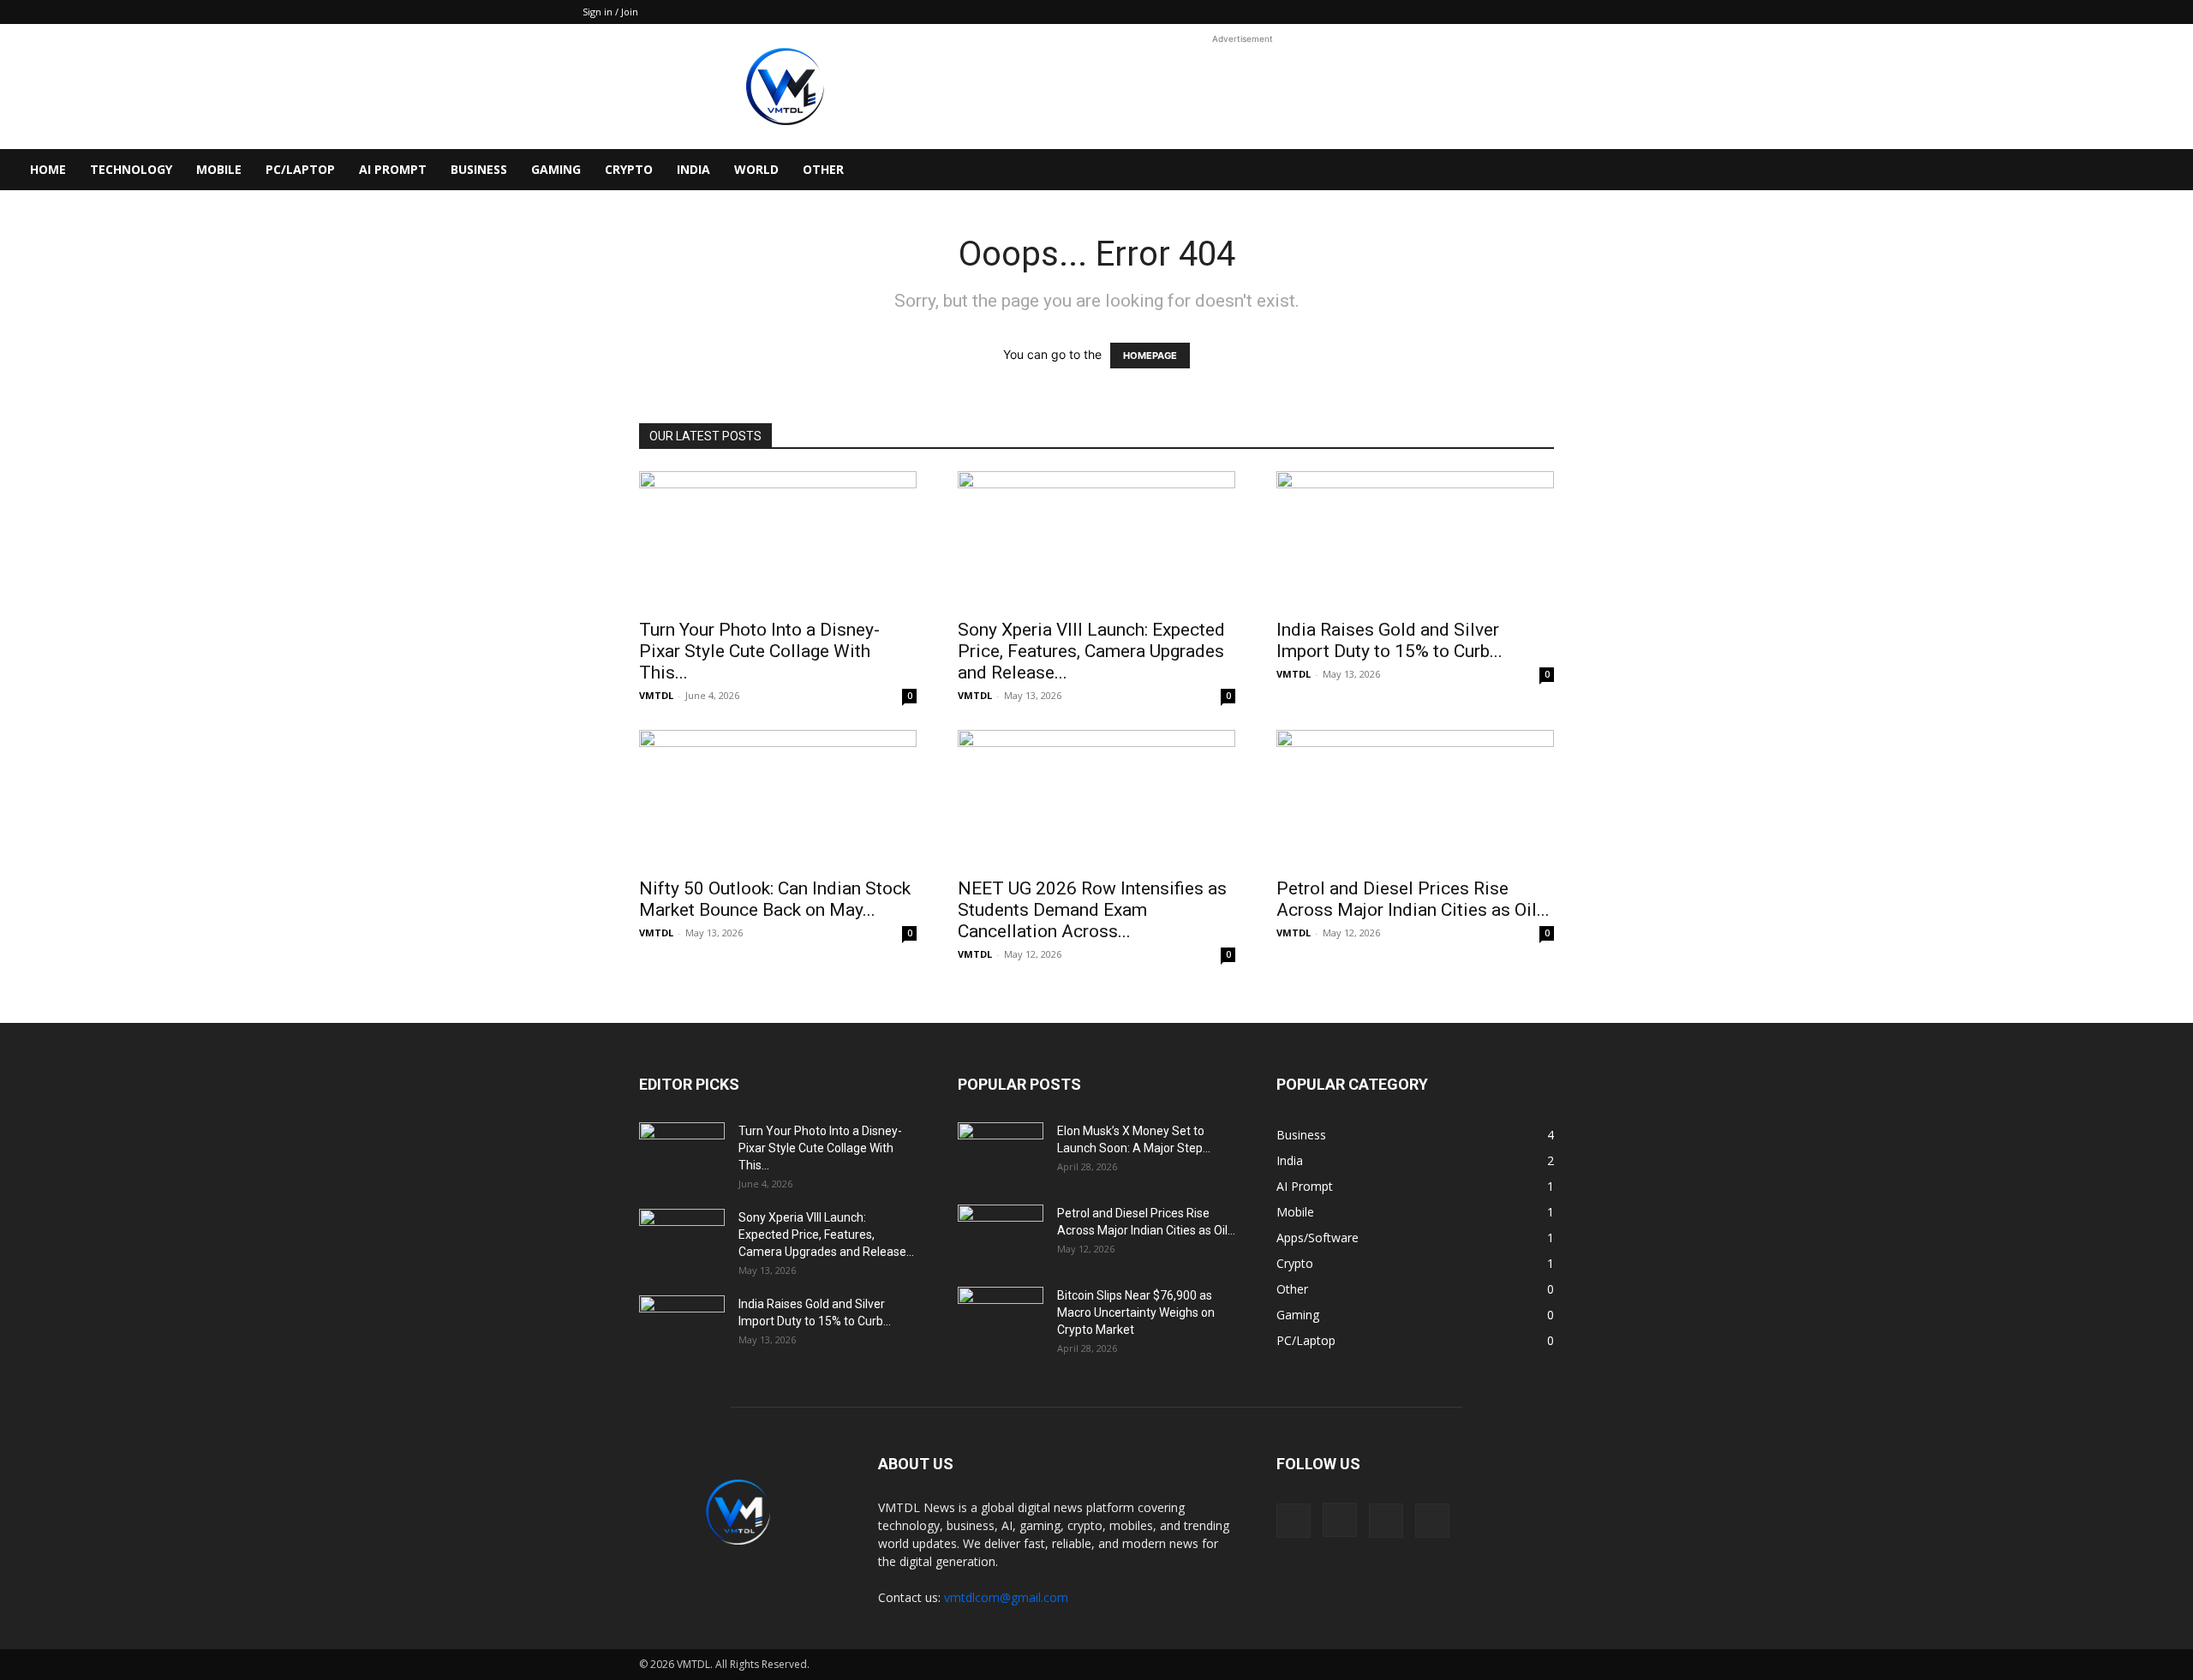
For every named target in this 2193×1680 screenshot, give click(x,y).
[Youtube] (1432, 1521)
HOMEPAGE (1150, 356)
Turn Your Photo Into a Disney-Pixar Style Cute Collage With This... (759, 651)
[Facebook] (1294, 1521)
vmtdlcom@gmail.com (1006, 1597)
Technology (131, 169)
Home (48, 169)
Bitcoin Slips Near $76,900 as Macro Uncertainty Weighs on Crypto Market (1136, 1312)
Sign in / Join (610, 12)
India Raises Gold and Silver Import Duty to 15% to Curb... (1389, 640)
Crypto (629, 169)
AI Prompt (393, 169)
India (693, 169)
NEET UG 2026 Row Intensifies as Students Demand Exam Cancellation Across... (1092, 910)
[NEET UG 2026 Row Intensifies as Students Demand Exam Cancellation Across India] (1096, 798)
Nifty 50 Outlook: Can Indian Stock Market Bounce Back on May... (775, 899)
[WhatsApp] (1386, 1521)
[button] (2172, 171)
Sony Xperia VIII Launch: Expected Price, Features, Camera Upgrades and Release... (1091, 651)
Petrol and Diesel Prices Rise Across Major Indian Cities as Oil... (1413, 899)
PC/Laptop (300, 169)
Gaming (556, 169)
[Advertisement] (1242, 87)
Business (479, 169)
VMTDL (656, 695)
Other (823, 169)
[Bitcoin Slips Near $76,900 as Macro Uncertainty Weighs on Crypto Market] (1001, 1315)
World (756, 169)
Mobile (219, 169)
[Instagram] (1340, 1520)
